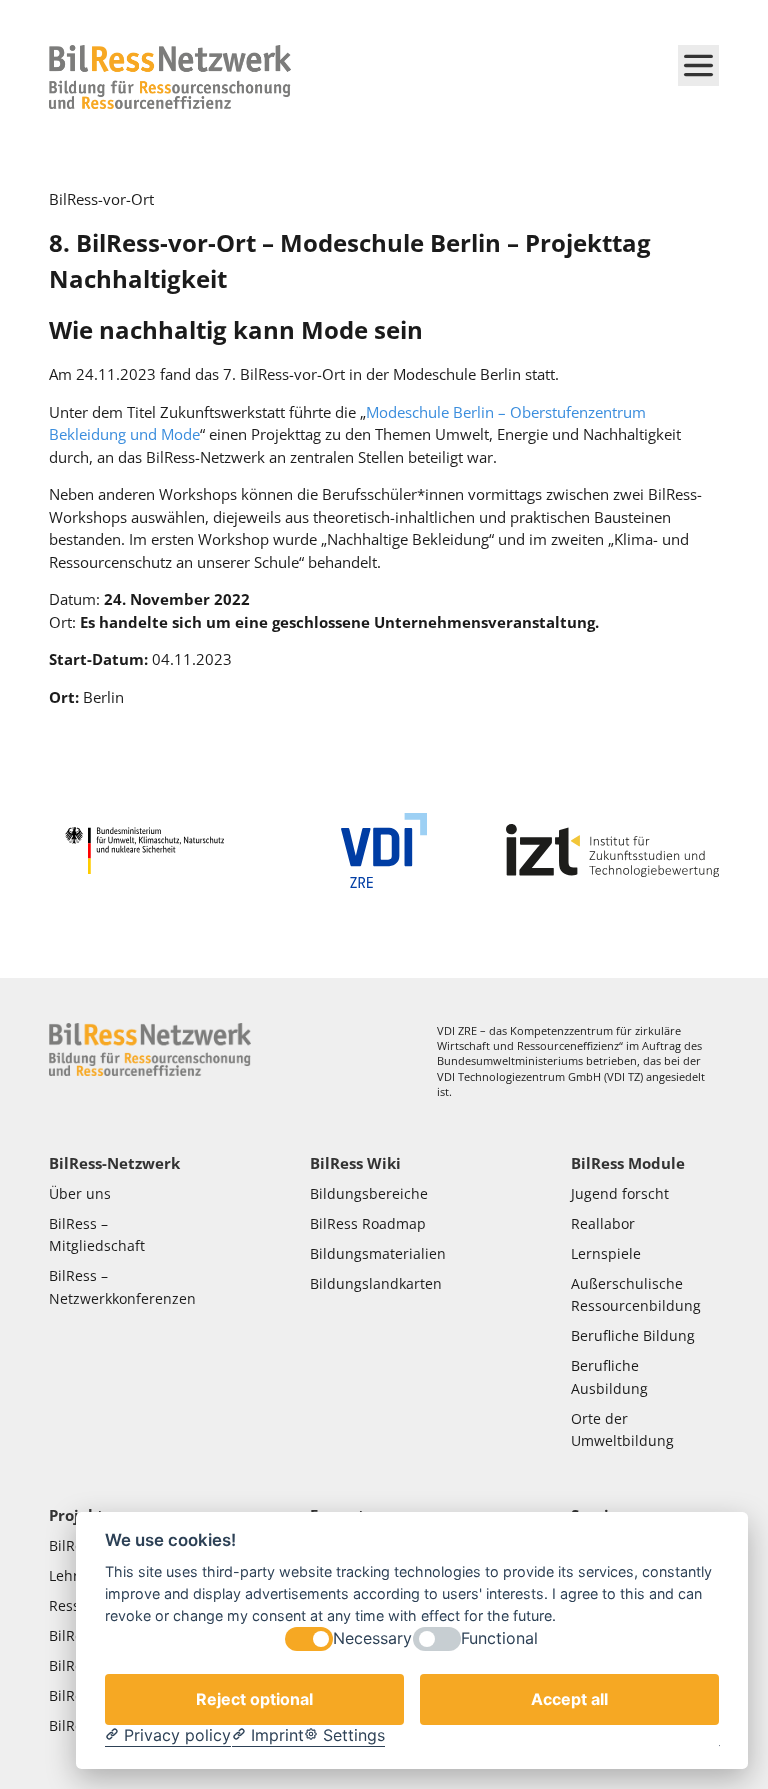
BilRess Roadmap (368, 1224)
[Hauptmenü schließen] (698, 65)
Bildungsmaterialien (378, 1254)
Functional (499, 1638)
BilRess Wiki (355, 1163)
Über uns (82, 1194)
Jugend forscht (620, 1194)
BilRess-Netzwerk (114, 1163)
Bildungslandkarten (378, 1284)
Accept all (569, 1699)
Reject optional (254, 1699)
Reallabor (603, 1224)
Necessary (372, 1638)
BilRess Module (628, 1163)
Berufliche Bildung (633, 1336)
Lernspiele (606, 1254)
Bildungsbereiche (369, 1194)
